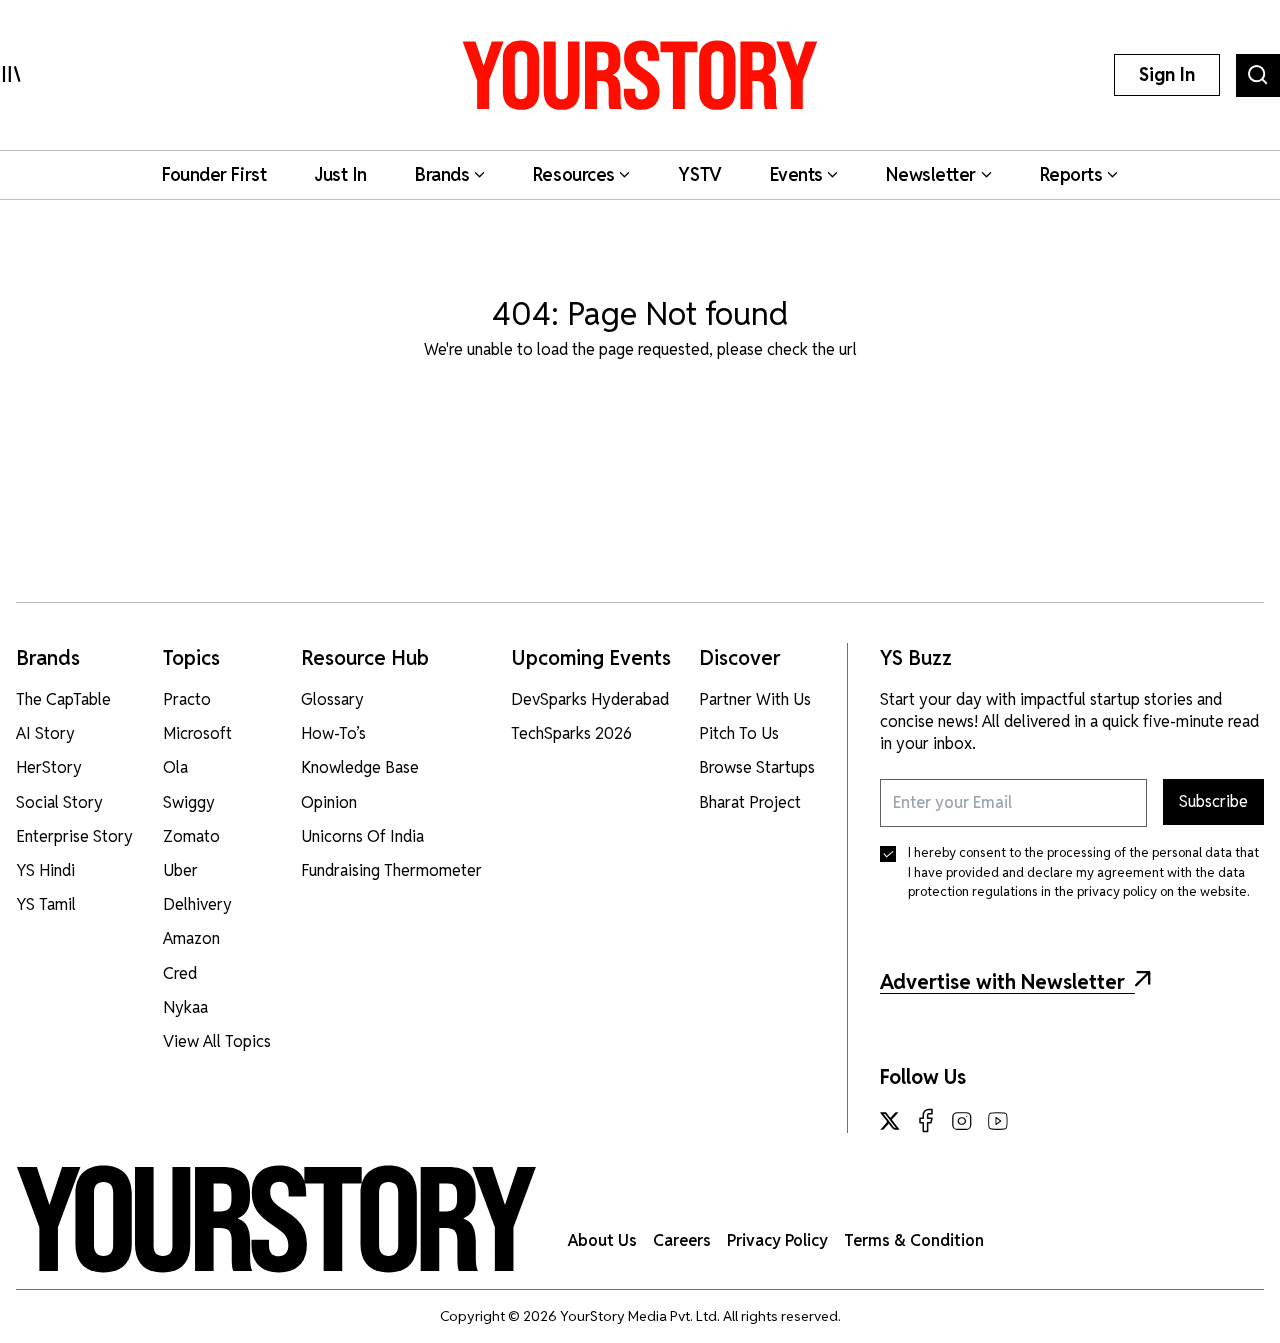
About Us (602, 1240)
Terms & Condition (914, 1240)
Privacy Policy (777, 1240)
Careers (682, 1240)
